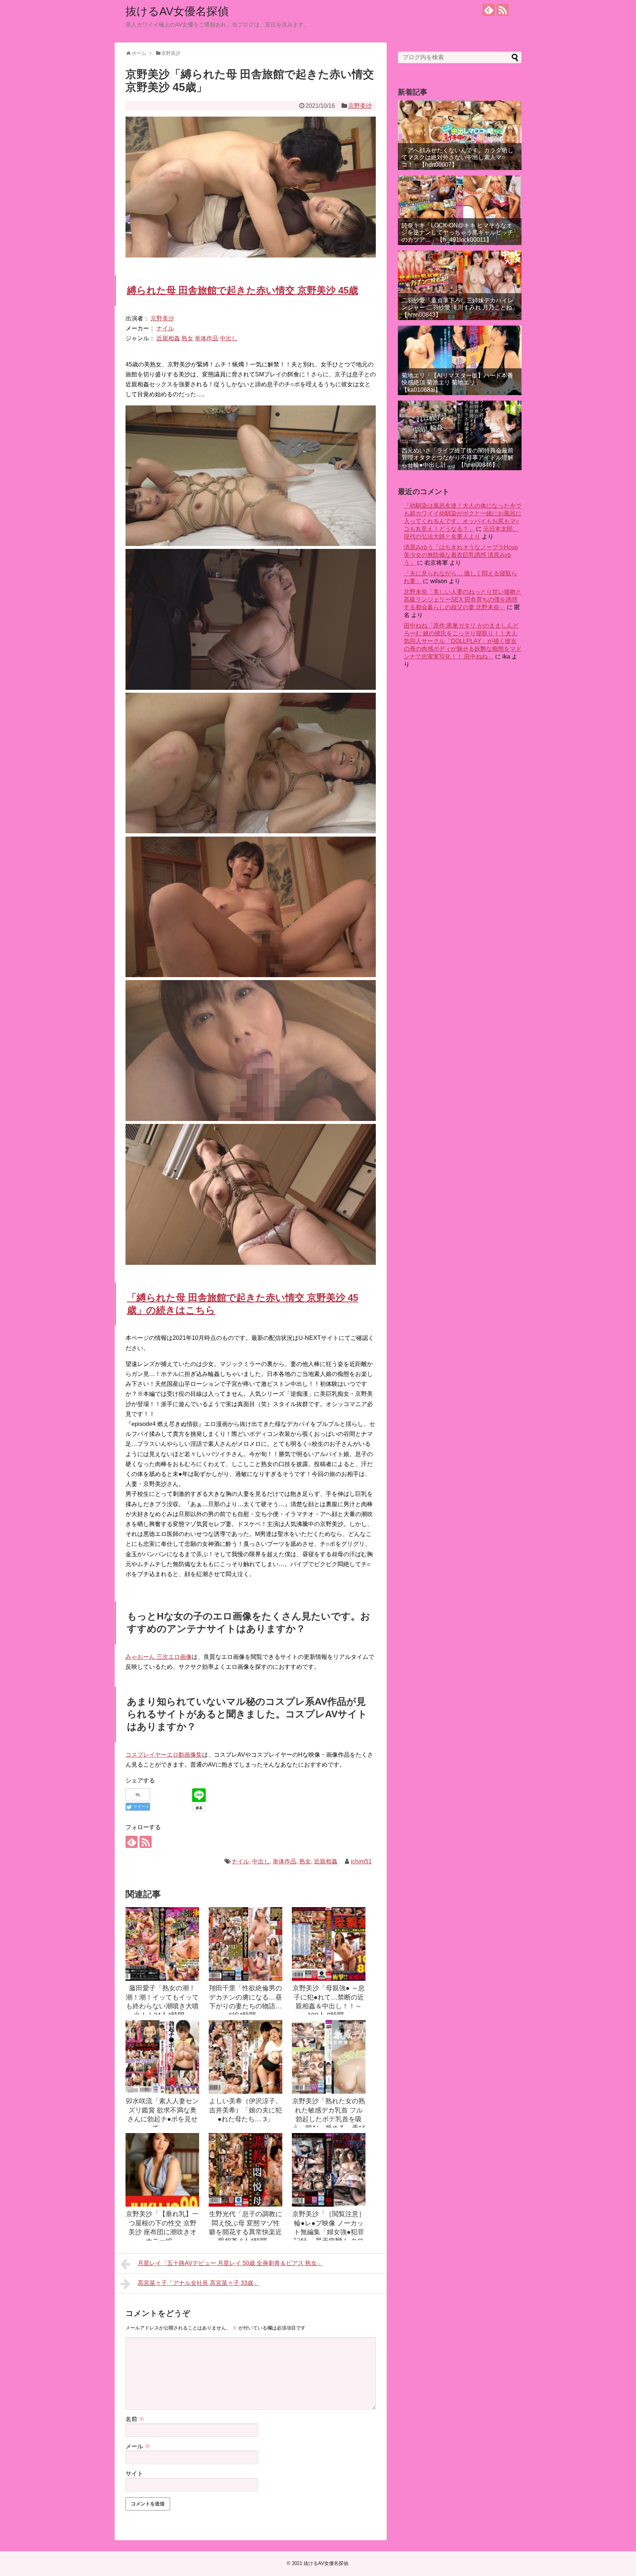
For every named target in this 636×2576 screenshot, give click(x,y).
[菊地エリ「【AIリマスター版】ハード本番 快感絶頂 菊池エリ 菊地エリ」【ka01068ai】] (460, 360)
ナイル (165, 328)
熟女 (187, 338)
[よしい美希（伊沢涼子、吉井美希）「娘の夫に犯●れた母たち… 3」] (245, 2057)
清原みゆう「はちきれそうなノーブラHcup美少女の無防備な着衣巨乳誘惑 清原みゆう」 (461, 555)
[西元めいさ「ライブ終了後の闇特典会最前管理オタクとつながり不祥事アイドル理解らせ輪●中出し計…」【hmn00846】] (460, 435)
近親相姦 (168, 338)
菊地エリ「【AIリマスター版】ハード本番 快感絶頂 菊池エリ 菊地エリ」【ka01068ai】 (457, 382)
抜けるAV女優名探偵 (177, 11)
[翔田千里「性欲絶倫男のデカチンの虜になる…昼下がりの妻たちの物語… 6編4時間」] (245, 1944)
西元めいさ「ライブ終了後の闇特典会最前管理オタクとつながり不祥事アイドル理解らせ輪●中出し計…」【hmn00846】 (457, 457)
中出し (229, 338)
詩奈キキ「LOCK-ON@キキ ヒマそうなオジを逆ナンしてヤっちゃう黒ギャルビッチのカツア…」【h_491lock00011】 (457, 232)
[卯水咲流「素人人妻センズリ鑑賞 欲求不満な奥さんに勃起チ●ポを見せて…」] (162, 2057)
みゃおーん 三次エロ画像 (159, 1657)
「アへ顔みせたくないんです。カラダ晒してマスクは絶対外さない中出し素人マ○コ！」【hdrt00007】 (457, 157)
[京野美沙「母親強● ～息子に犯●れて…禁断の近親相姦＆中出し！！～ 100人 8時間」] (329, 1944)
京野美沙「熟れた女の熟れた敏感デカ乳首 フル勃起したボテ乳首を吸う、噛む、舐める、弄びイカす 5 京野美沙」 (329, 2119)
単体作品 (206, 338)
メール (138, 2446)
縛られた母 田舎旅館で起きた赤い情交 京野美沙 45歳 (243, 290)
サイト (134, 2474)
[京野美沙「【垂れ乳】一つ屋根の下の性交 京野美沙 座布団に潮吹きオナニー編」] (162, 2170)
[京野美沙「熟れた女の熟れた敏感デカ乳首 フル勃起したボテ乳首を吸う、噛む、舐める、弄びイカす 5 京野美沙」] (329, 2057)
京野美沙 (360, 106)
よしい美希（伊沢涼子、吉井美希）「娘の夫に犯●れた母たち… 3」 (245, 2110)
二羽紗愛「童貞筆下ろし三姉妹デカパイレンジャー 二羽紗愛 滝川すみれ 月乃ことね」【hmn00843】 (460, 307)
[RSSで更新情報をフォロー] (503, 10)
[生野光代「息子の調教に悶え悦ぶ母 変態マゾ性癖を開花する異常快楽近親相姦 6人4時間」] (245, 2170)
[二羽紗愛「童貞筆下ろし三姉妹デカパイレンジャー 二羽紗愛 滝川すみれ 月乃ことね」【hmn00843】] (460, 285)
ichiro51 (361, 1861)
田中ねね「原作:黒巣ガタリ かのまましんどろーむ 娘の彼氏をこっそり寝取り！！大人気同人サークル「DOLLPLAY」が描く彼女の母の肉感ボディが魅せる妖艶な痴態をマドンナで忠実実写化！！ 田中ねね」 (463, 641)
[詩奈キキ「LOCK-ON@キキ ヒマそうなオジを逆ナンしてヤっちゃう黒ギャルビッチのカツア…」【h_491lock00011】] (460, 210)
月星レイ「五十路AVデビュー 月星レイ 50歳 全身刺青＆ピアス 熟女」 (230, 2263)
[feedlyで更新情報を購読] (489, 10)
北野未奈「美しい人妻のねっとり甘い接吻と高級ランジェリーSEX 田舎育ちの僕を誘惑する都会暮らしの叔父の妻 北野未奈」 (463, 599)
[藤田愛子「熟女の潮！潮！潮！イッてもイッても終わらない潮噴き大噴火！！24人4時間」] (162, 1944)
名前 (135, 2419)
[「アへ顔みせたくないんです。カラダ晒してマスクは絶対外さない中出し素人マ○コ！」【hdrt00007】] (460, 135)
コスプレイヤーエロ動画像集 (164, 1755)
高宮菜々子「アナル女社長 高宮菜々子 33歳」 (198, 2283)
